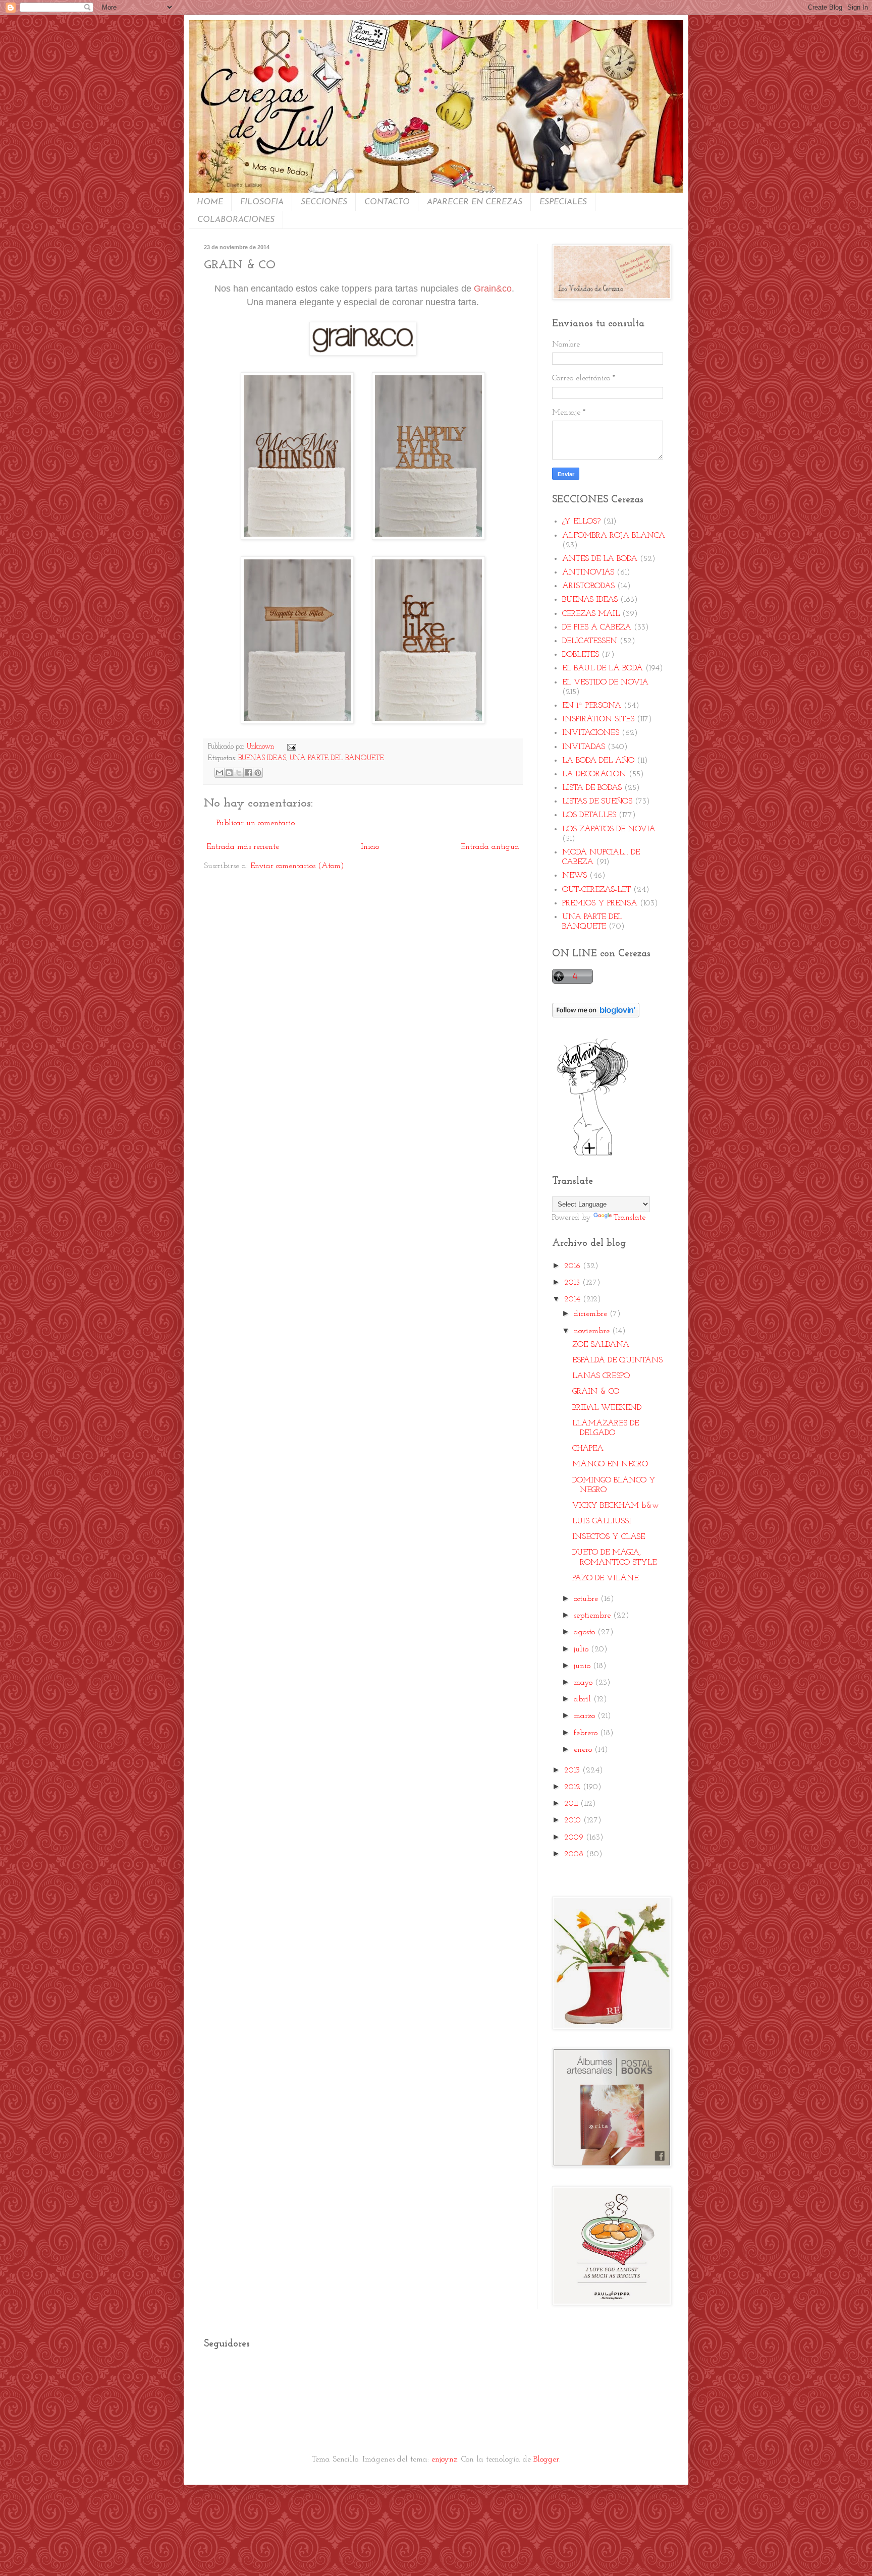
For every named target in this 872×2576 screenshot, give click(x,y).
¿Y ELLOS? (581, 522)
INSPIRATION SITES (598, 719)
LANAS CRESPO (601, 1376)
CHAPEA (588, 1449)
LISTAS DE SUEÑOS (597, 802)
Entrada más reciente (243, 847)
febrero (587, 1733)
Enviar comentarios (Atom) (297, 866)
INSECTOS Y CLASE (609, 1537)
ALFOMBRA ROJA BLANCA (614, 536)
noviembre (593, 1331)
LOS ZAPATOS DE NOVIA (609, 829)
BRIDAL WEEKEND (607, 1408)
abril (584, 1699)
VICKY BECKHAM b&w (616, 1506)
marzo (586, 1716)
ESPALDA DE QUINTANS (617, 1360)
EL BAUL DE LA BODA (603, 668)
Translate (630, 1218)
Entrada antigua (490, 847)
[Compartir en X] (239, 773)
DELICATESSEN (590, 641)
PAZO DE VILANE (605, 1578)
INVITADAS (584, 747)
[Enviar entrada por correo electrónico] (289, 747)
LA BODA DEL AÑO (598, 761)
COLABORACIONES (236, 220)
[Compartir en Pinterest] (258, 773)
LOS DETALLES (589, 815)
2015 (573, 1283)
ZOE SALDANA (601, 1345)
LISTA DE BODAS (592, 788)
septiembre (593, 1616)
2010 (574, 1820)
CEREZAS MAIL (591, 614)
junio (583, 1666)
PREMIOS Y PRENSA (600, 903)
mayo (584, 1683)
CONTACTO (387, 202)
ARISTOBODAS (588, 586)
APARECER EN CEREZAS (475, 202)
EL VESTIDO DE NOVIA (605, 682)
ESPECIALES (563, 202)
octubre (587, 1599)
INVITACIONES (591, 733)
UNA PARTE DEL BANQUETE (337, 758)
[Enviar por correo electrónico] (220, 773)
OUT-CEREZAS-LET (596, 890)
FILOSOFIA (262, 202)
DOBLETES (581, 655)
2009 (575, 1838)
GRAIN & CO (596, 1392)
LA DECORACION (594, 774)
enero (584, 1750)
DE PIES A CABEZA (597, 627)
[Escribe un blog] (229, 773)
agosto (586, 1632)
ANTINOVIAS (588, 573)
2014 (574, 1299)
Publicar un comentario (256, 823)
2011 (572, 1804)
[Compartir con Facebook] (248, 773)
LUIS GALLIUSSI (602, 1521)
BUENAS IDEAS (262, 758)
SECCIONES (324, 202)
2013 (573, 1770)
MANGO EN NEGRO (610, 1464)
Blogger (546, 2459)
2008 (575, 1854)
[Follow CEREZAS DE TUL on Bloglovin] (596, 1015)
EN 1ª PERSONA (592, 706)
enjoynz (444, 2459)
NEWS (575, 876)
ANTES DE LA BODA (600, 559)
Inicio (370, 847)
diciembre (592, 1314)
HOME (210, 202)
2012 (574, 1787)
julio (582, 1649)
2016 (574, 1266)
